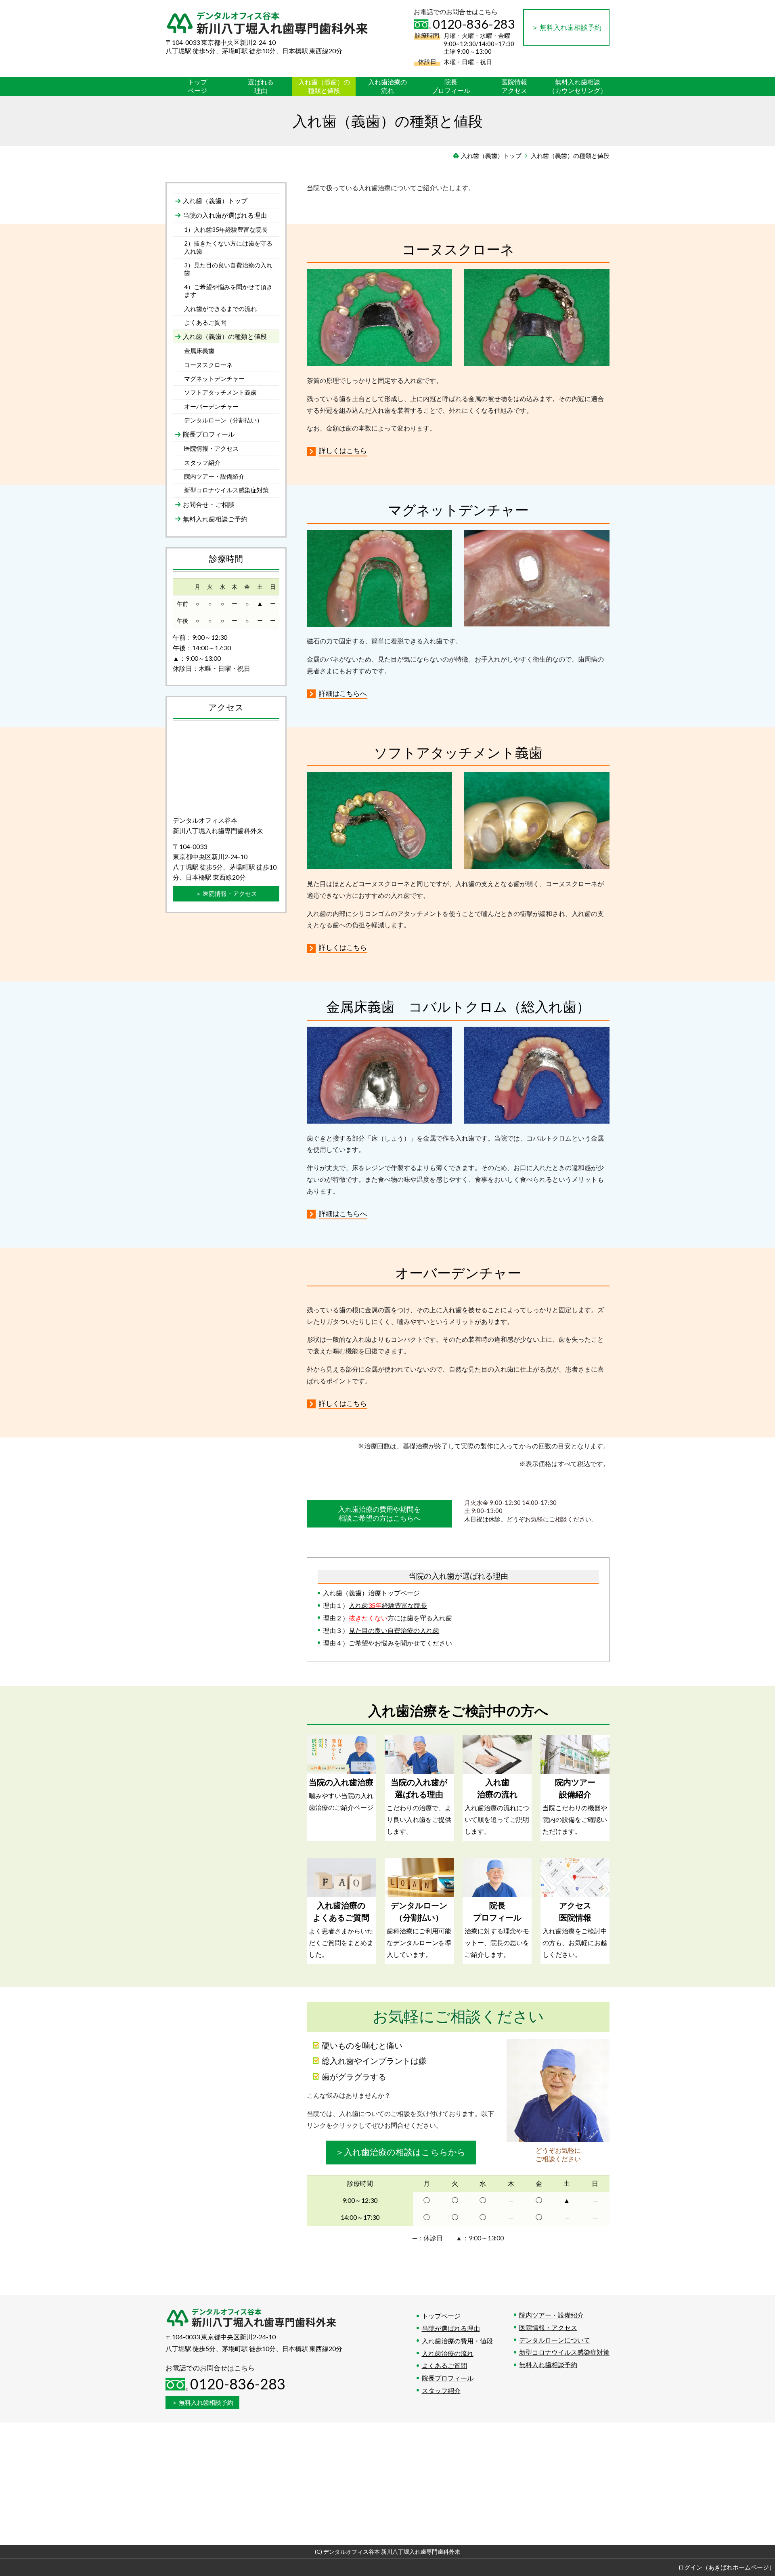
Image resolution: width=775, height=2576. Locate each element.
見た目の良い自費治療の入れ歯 (394, 1630)
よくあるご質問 (444, 2365)
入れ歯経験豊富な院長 (388, 1605)
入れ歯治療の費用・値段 (457, 2341)
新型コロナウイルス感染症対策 (564, 2352)
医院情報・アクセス (548, 2327)
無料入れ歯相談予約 (548, 2365)
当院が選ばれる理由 (451, 2328)
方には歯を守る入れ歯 (400, 1618)
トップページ (441, 2316)
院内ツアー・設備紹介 (551, 2315)
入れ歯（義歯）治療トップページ (371, 1593)
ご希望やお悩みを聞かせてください (400, 1643)
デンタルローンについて (555, 2340)
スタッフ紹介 (441, 2390)
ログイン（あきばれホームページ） (727, 2567)
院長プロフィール (448, 2378)
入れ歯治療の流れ (448, 2353)
